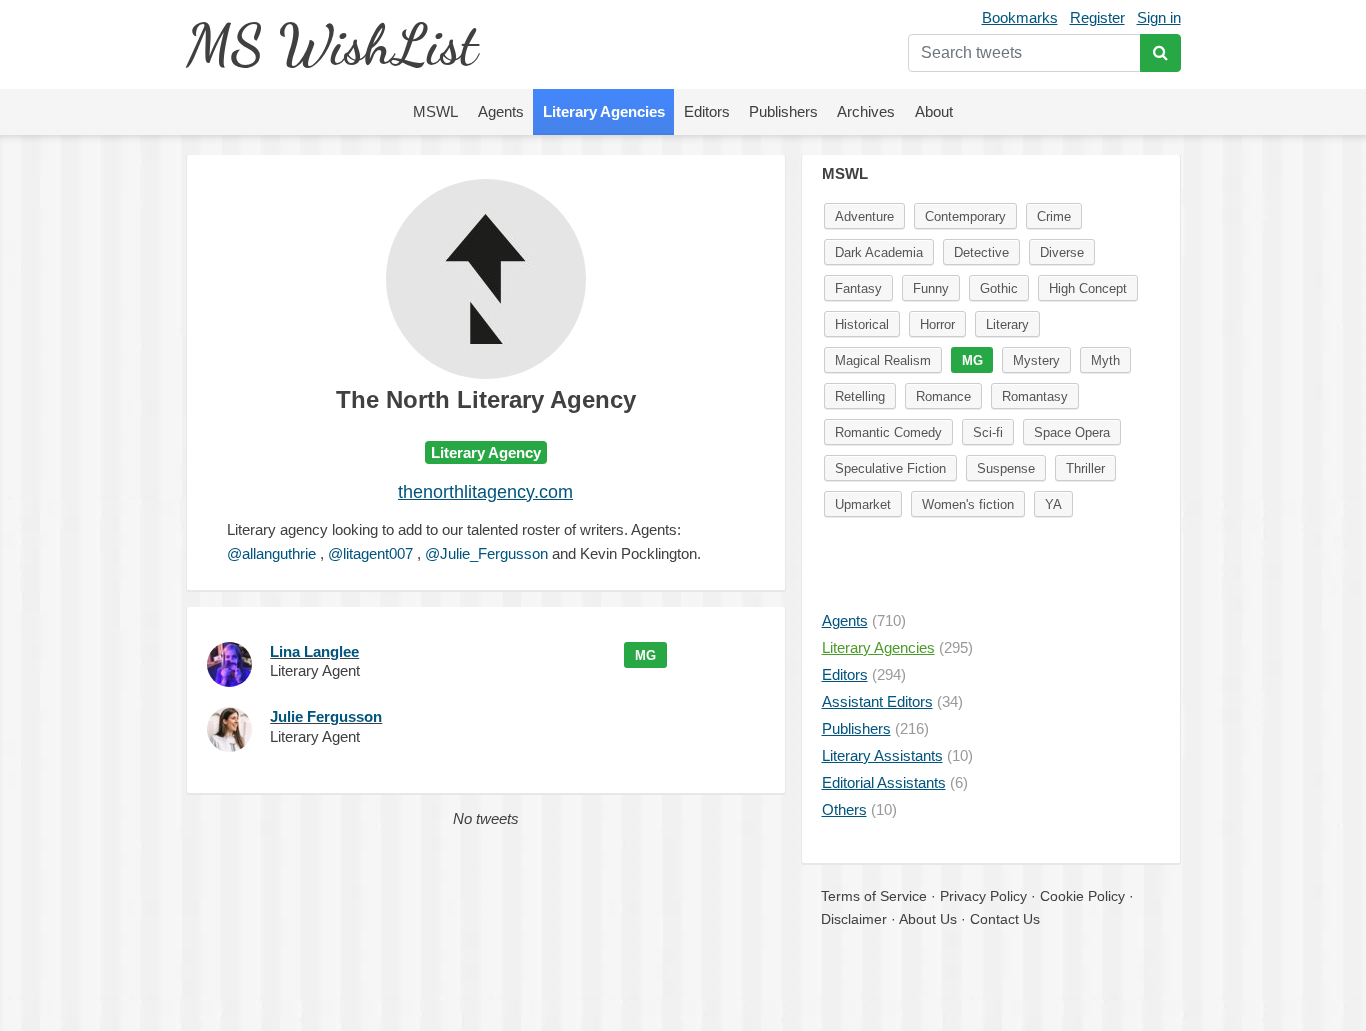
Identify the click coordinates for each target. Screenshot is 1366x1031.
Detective (981, 252)
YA (1053, 504)
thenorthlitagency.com (485, 492)
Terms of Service (874, 896)
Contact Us (1005, 919)
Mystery (1036, 360)
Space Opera (1072, 432)
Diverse (1062, 252)
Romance (943, 396)
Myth (1105, 360)
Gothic (999, 288)
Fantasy (858, 288)
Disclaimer (854, 919)
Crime (1054, 216)
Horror (937, 324)
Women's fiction (968, 504)
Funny (931, 288)
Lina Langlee (314, 651)
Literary (1007, 324)
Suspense (1006, 468)
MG (645, 655)
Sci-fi (988, 432)
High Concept (1088, 288)
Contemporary (965, 216)
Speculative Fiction (890, 468)
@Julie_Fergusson (486, 553)
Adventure (864, 216)
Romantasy (1035, 396)
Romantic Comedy (888, 432)
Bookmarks (1020, 17)
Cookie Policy (1082, 896)
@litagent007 (370, 553)
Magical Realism (883, 360)
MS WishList (331, 44)
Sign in (1159, 17)
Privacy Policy (983, 896)
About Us (928, 919)
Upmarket (863, 504)
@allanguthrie (271, 553)
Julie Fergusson (326, 716)
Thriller (1085, 468)
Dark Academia (879, 252)
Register (1097, 17)
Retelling (860, 396)
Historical (862, 324)
